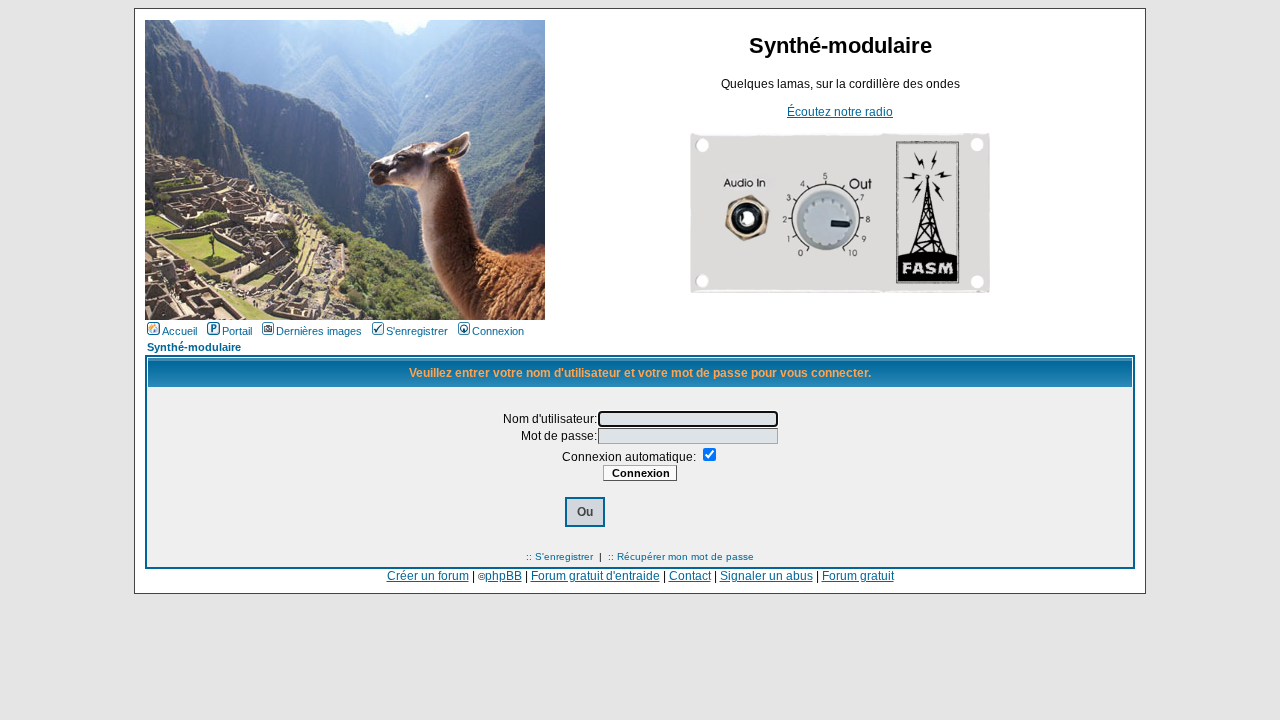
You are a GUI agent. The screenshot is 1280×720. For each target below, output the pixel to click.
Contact (690, 576)
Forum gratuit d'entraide (595, 576)
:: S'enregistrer (559, 556)
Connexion (498, 331)
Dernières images (319, 331)
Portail (237, 331)
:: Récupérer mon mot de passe (681, 556)
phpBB (503, 576)
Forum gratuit (858, 576)
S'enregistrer (417, 331)
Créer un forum (428, 576)
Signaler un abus (766, 576)
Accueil (179, 331)
